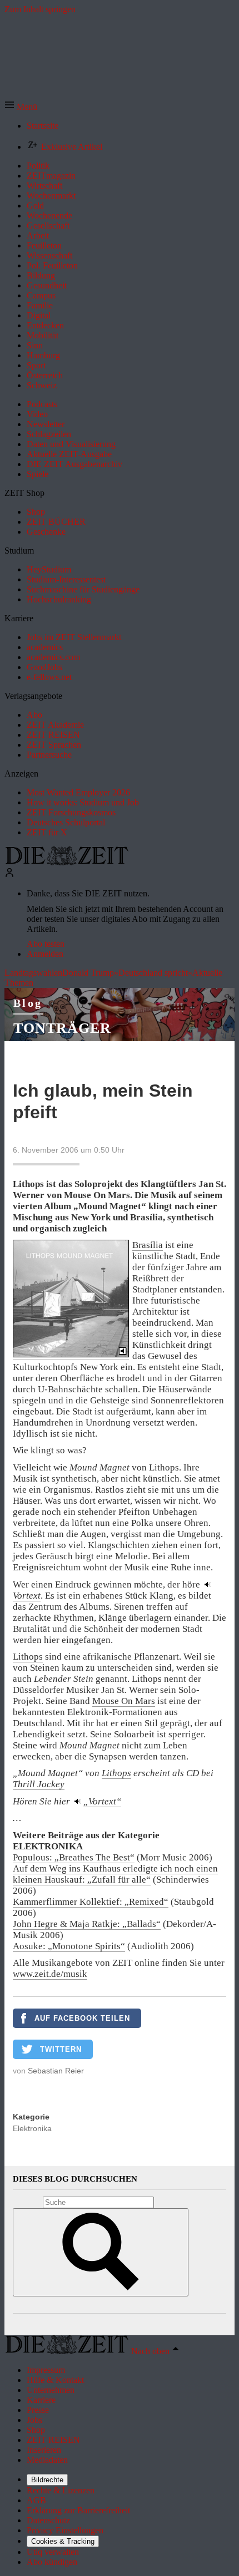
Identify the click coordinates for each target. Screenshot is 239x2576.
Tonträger (62, 1028)
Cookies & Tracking (63, 2541)
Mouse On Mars (124, 1701)
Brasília (148, 1245)
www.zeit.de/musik (50, 1974)
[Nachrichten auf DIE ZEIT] (67, 862)
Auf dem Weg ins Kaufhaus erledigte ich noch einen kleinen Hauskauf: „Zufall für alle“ (115, 1874)
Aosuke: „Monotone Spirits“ (69, 1946)
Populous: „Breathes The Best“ (74, 1857)
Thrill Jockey (39, 1784)
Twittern (61, 2049)
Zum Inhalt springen (40, 9)
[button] (21, 107)
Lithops (28, 1657)
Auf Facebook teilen (82, 2018)
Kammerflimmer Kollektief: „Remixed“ (91, 1902)
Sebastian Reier (56, 2071)
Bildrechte (47, 2480)
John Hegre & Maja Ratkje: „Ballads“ (87, 1924)
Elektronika (32, 2128)
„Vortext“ (102, 1801)
